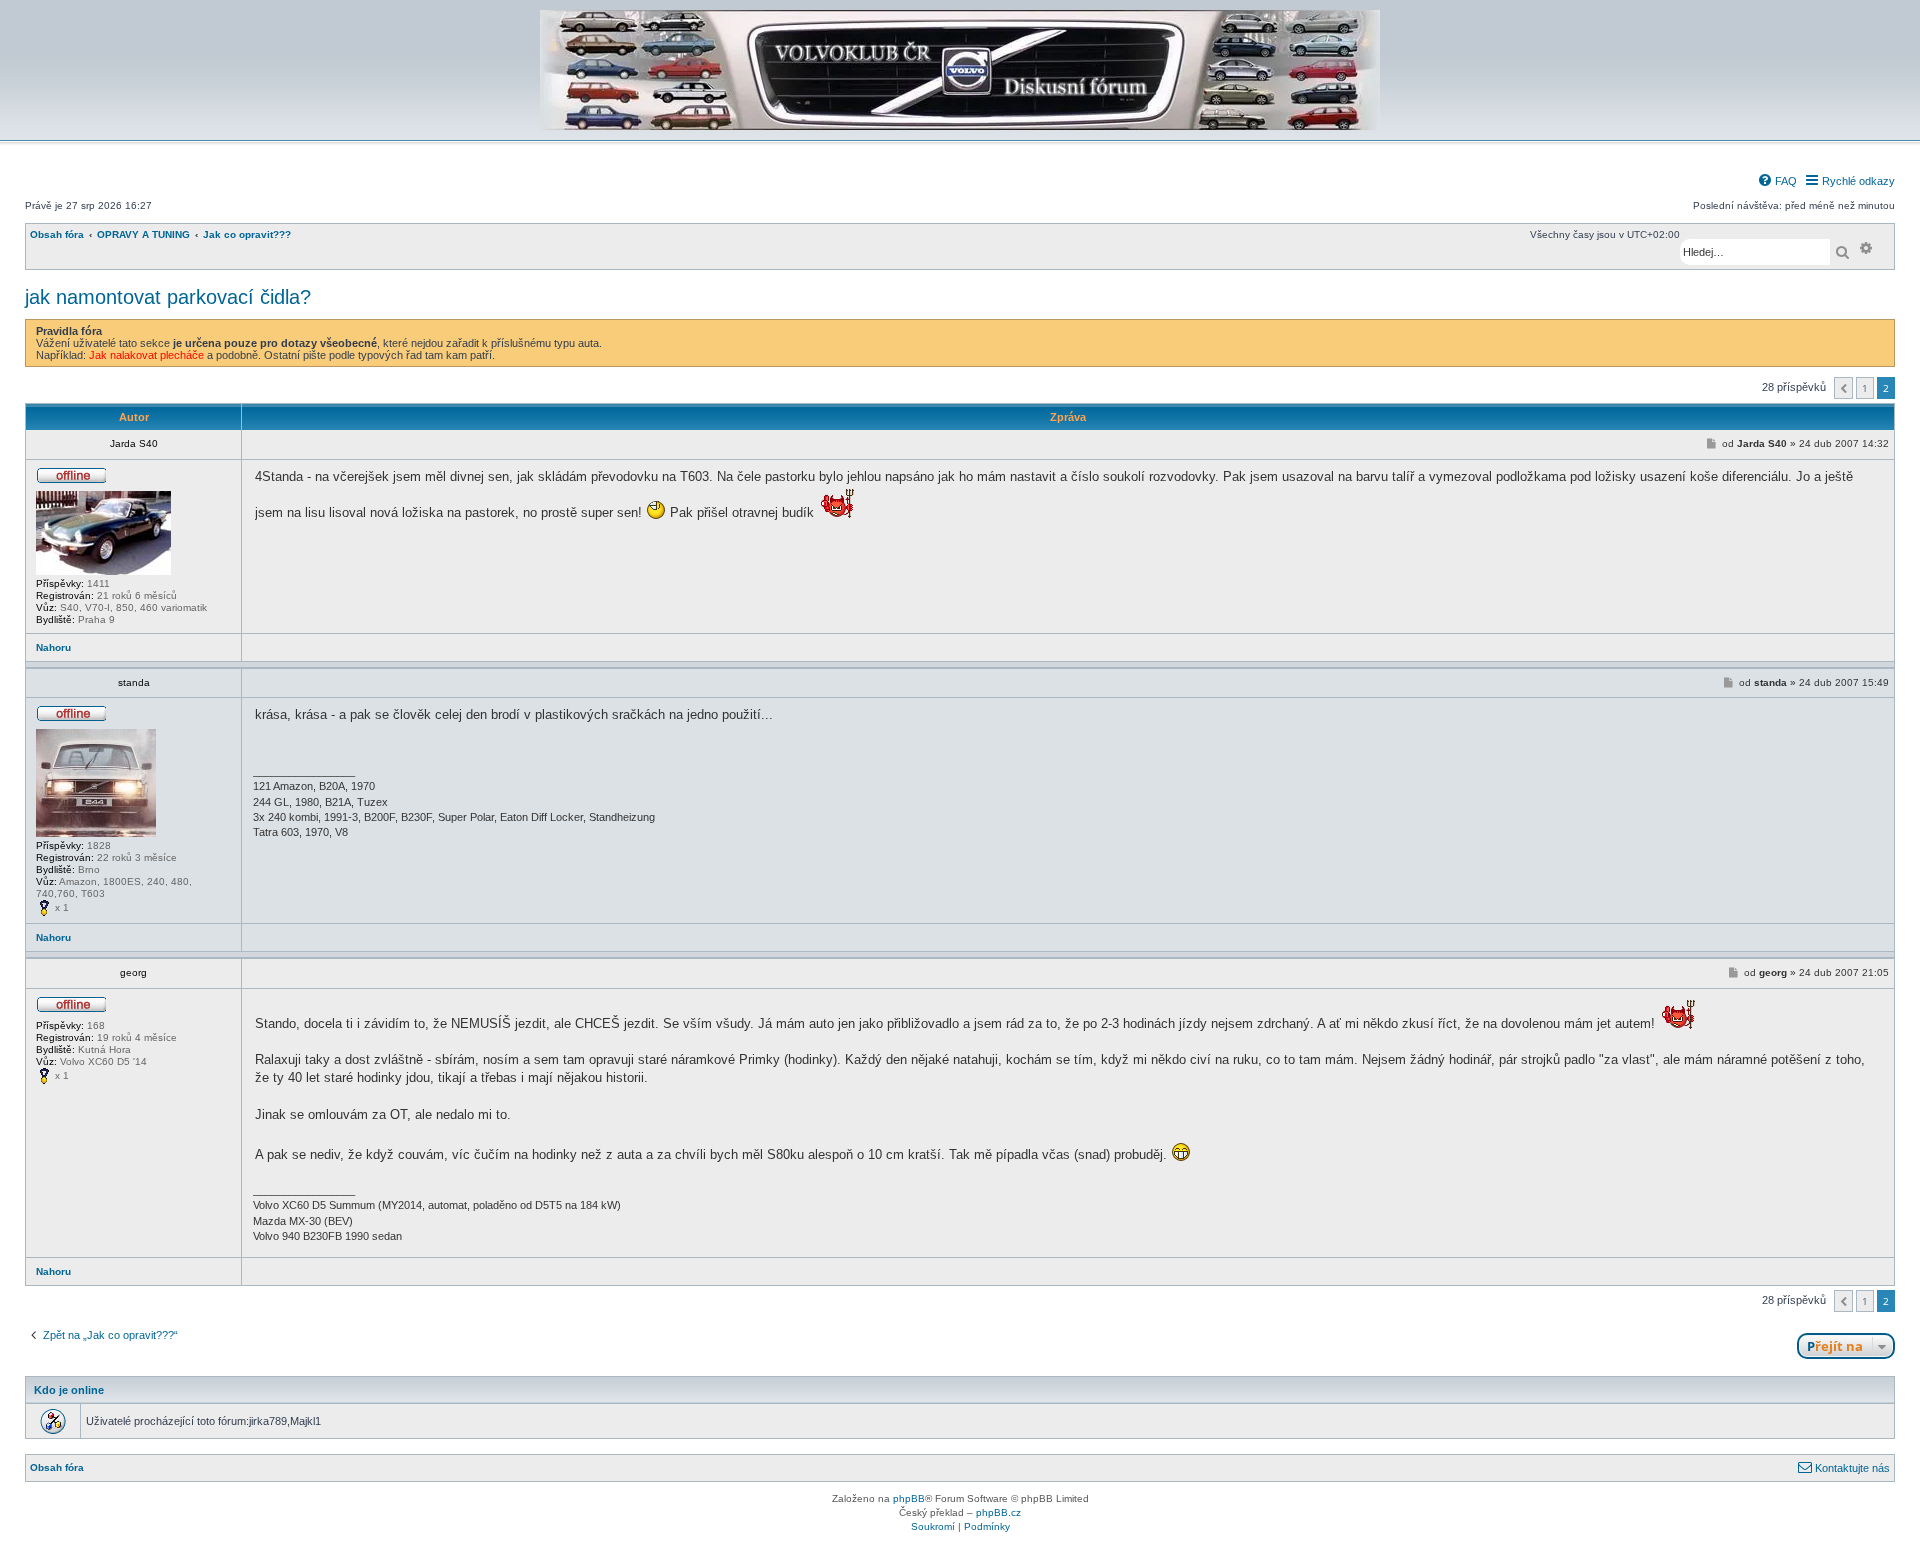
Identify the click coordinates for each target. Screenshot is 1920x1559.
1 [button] (1865, 388)
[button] (1843, 388)
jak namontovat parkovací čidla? (168, 297)
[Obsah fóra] (960, 126)
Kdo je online (69, 1390)
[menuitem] (1777, 181)
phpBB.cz (998, 1512)
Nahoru (53, 647)
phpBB (909, 1498)
